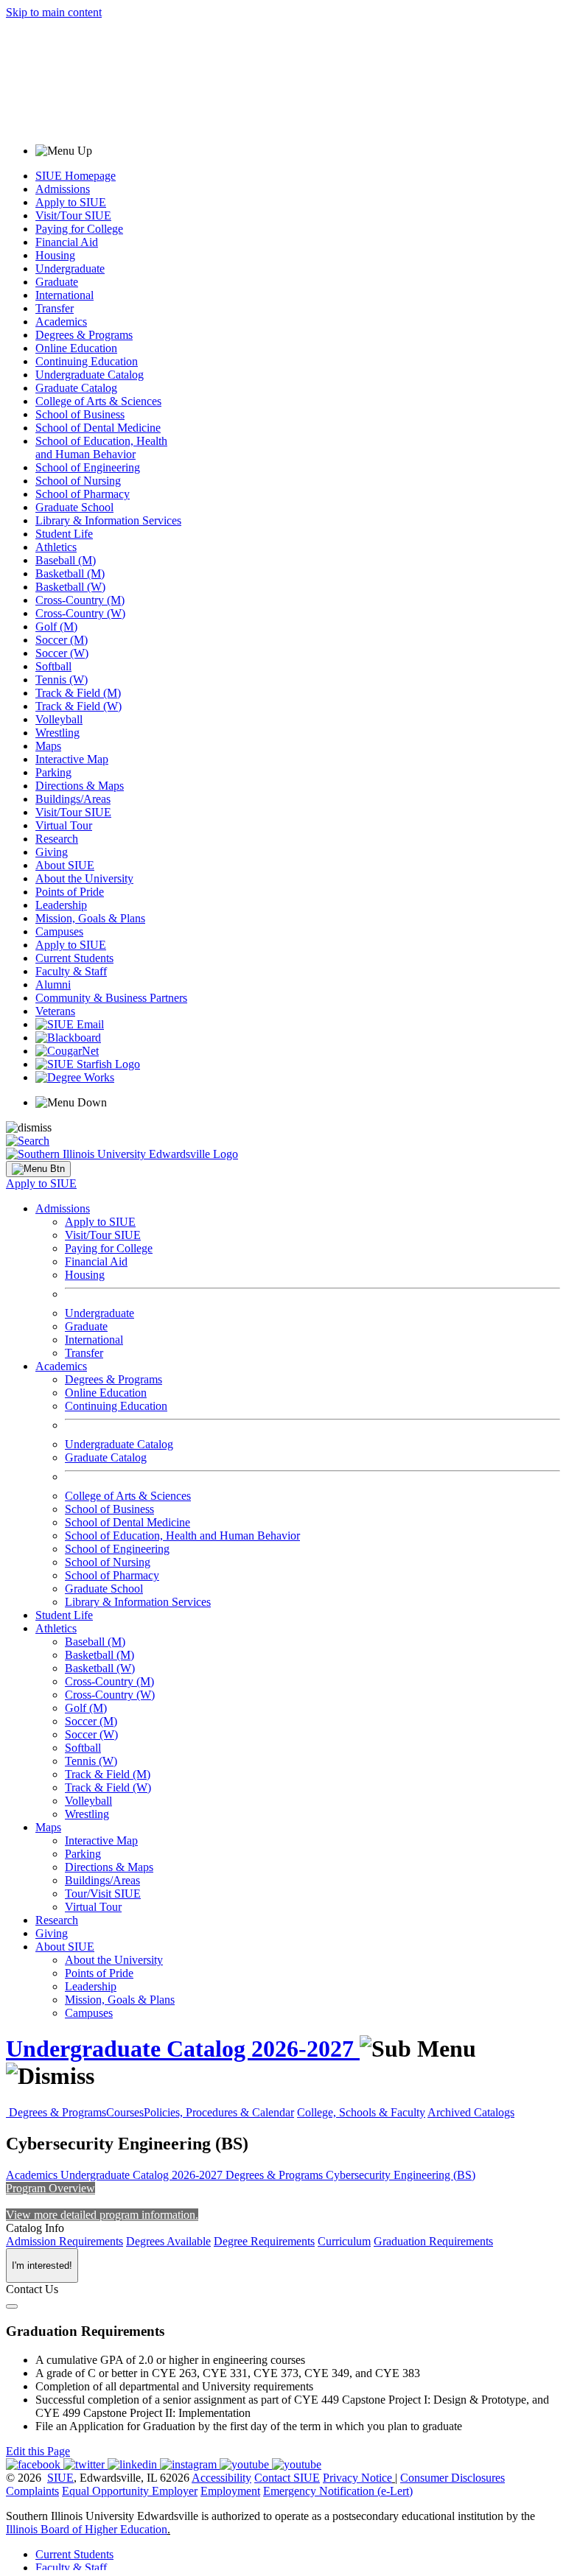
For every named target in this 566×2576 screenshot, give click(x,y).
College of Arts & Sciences (98, 401)
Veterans (55, 1011)
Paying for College (79, 229)
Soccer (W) (62, 653)
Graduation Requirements (433, 2241)
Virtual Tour (64, 825)
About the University (84, 878)
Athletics (56, 547)
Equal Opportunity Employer (130, 2491)
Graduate (57, 282)
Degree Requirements (264, 2241)
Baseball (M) (66, 560)
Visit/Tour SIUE (73, 215)
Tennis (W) (62, 680)
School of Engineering (88, 467)
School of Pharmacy (83, 494)
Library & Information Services (108, 520)
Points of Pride (70, 892)
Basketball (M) (70, 573)
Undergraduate (70, 269)
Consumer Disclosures (453, 2478)
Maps (48, 746)
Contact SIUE (287, 2478)
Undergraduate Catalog (90, 375)
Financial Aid (67, 242)
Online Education (76, 348)
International (64, 295)
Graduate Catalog (76, 388)
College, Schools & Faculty (361, 2112)
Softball (53, 666)
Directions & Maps (80, 786)
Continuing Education (87, 361)
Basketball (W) (70, 587)
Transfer (55, 308)
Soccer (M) (62, 640)
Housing (55, 255)
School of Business (80, 414)
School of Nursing (78, 481)
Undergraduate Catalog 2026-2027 (183, 2049)
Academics (61, 322)
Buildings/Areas (73, 799)
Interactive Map (72, 759)
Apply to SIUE (71, 202)
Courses (125, 2112)
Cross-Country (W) (80, 613)
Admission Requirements (64, 2241)
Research (57, 839)
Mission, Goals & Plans (90, 918)
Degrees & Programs (84, 335)
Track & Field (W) (78, 706)
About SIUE (65, 865)
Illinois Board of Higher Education (87, 2529)
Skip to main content (54, 12)
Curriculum (344, 2241)
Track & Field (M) (78, 693)
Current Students (74, 958)
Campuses (59, 931)
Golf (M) (56, 627)
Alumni (53, 985)
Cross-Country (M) (80, 600)
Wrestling (57, 733)
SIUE (60, 2478)
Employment (230, 2491)
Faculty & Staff (71, 971)
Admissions (63, 189)
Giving (52, 852)
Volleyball (59, 719)
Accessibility (221, 2478)
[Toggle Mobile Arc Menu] (38, 1169)
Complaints (32, 2491)
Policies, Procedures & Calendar (219, 2112)
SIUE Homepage (76, 176)
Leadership (61, 905)
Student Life (64, 534)
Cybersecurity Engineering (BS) (401, 2175)
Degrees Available (168, 2241)
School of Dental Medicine (98, 428)
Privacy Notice (357, 2478)
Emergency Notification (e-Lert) (338, 2491)
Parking (53, 772)
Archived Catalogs (471, 2112)
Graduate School (74, 507)
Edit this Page (38, 2451)
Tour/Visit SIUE (103, 1894)
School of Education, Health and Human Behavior (101, 448)
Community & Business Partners (111, 998)
